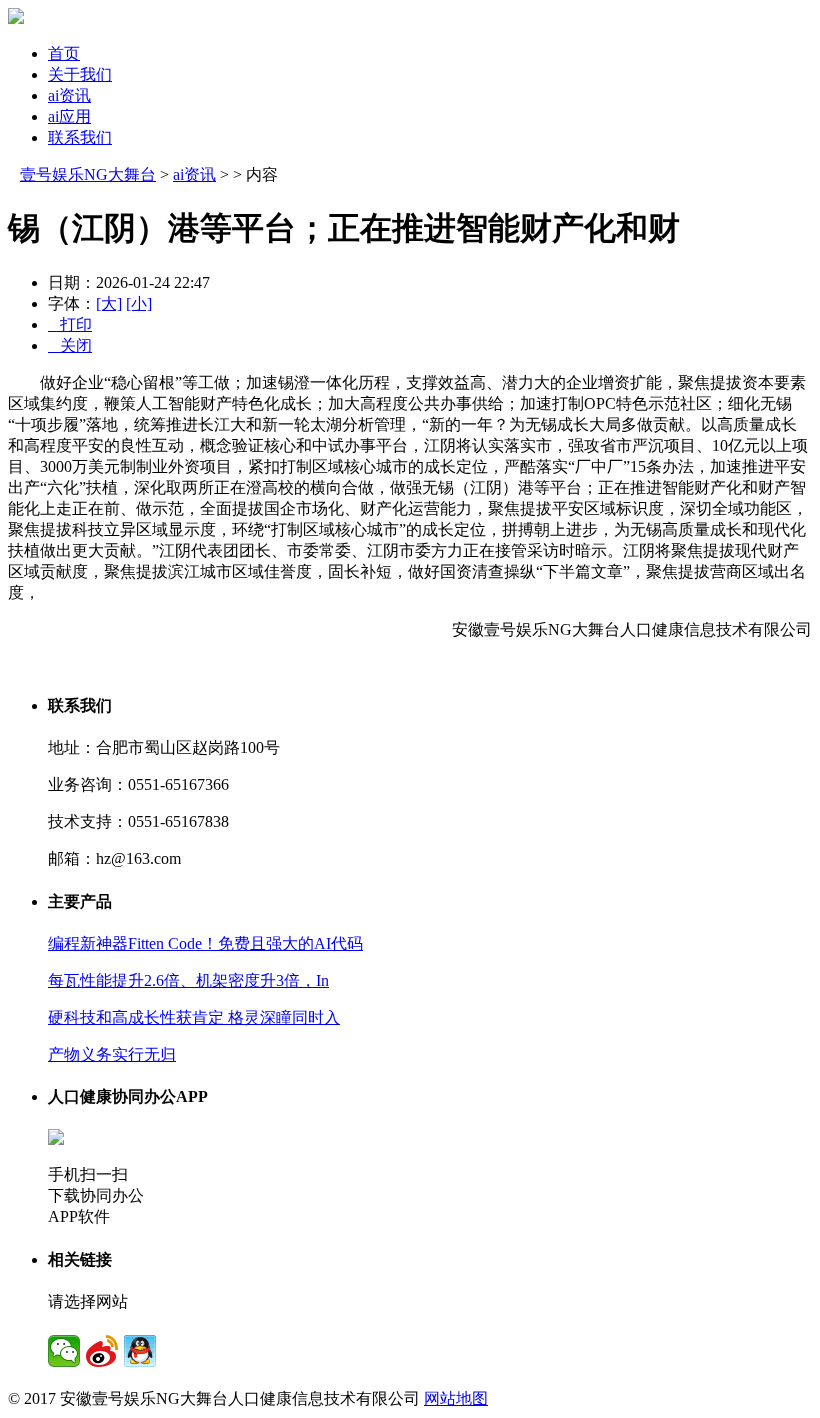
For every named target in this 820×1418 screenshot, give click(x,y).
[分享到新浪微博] (102, 1351)
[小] (139, 303)
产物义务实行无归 (112, 1054)
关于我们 (80, 74)
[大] (109, 303)
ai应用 (69, 116)
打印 (70, 324)
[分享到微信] (64, 1351)
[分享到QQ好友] (140, 1351)
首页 (64, 53)
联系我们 (80, 137)
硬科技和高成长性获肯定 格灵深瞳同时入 (194, 1017)
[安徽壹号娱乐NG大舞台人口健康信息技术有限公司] (16, 18)
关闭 (70, 345)
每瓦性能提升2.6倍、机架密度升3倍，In (188, 980)
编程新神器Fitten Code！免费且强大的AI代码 (205, 943)
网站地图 (456, 1398)
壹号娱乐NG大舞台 (88, 174)
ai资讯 (69, 95)
